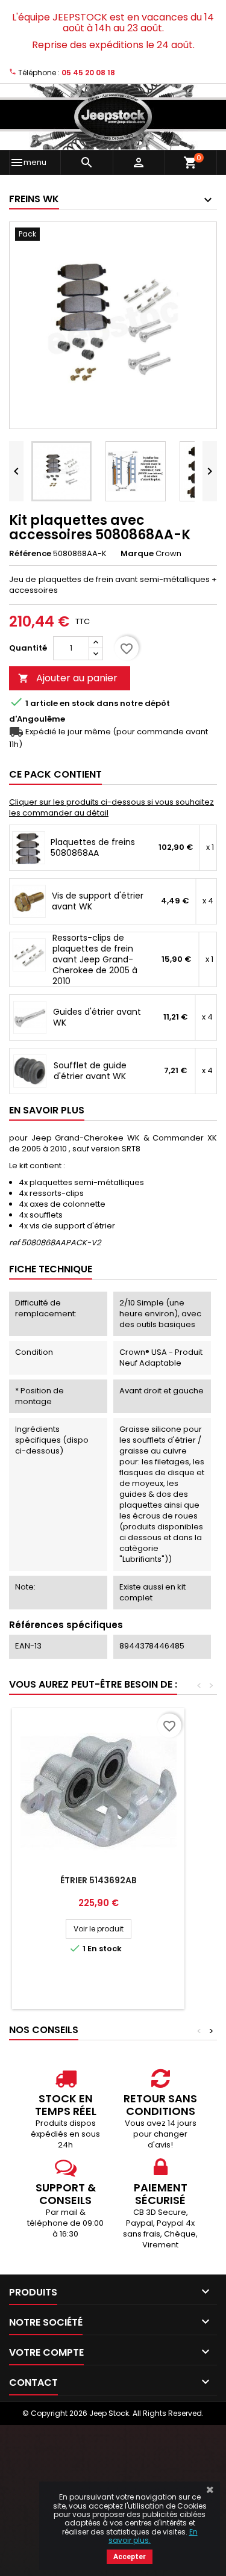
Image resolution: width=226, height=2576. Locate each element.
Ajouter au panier (68, 678)
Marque (137, 554)
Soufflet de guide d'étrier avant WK (90, 1071)
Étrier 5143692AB (99, 1880)
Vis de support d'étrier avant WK (98, 901)
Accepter (130, 2557)
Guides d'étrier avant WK (97, 1017)
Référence (30, 554)
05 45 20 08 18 (88, 73)
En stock (77, 704)
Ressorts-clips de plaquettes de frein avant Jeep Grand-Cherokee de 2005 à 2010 (95, 959)
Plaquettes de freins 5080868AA (93, 847)
